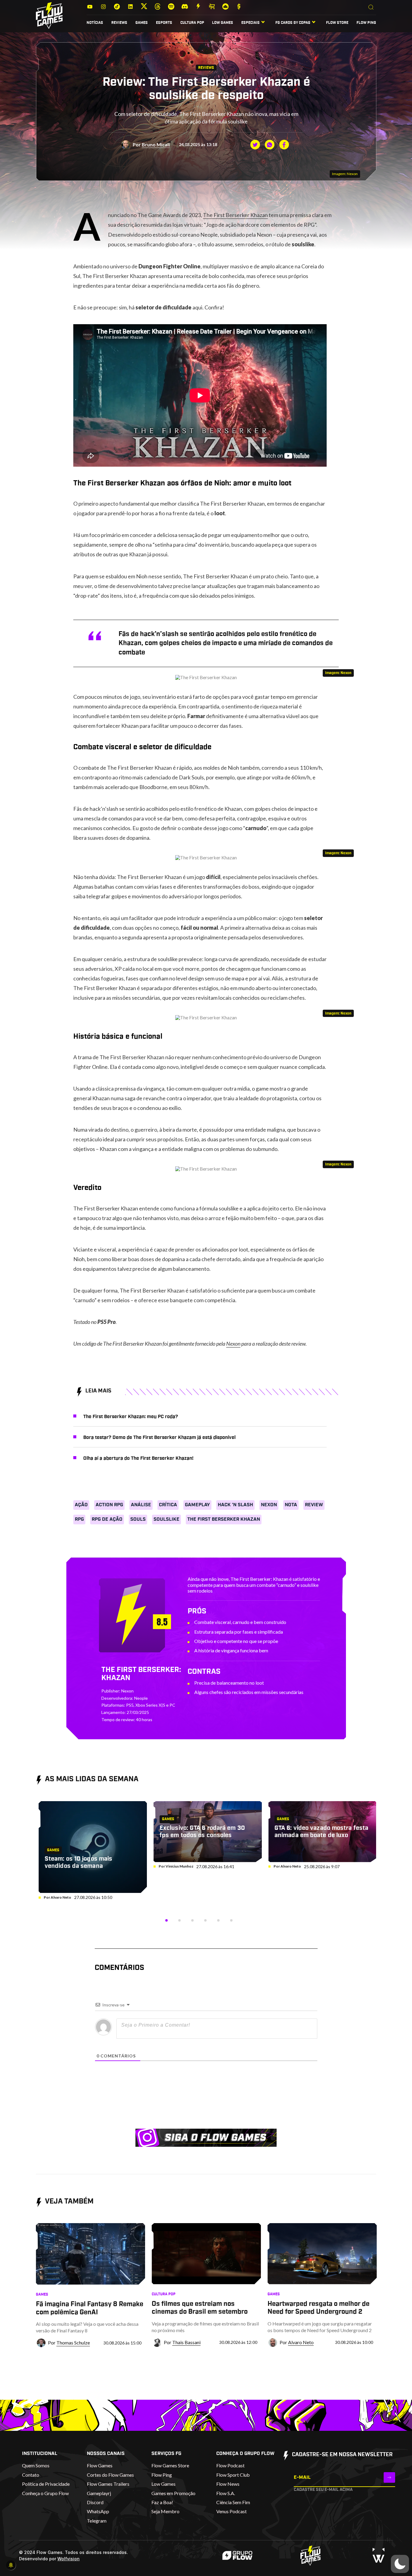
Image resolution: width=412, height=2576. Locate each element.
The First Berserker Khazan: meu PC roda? (131, 1417)
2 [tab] (179, 1920)
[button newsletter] (389, 2477)
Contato (31, 2475)
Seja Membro (165, 2511)
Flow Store (337, 23)
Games (142, 23)
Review (314, 1505)
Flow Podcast (230, 2465)
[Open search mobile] (371, 8)
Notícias (95, 23)
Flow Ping (366, 23)
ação (81, 1505)
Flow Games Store (170, 2465)
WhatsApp (98, 2511)
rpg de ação (107, 1519)
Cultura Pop (192, 23)
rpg (79, 1519)
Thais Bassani (186, 2342)
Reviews (119, 23)
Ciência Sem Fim (233, 2502)
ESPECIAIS (250, 23)
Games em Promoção (173, 2493)
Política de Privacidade (46, 2484)
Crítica (168, 1505)
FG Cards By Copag (293, 23)
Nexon (233, 1344)
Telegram (97, 2521)
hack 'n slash (235, 1505)
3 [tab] (192, 1920)
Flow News (228, 2484)
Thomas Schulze (73, 2343)
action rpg (109, 1505)
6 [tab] (231, 1920)
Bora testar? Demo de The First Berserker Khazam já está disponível (159, 1437)
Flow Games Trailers (108, 2484)
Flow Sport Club (233, 2475)
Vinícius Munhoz (179, 1866)
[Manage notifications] (11, 2565)
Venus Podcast (231, 2511)
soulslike (166, 1519)
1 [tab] (166, 1920)
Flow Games (100, 2465)
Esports (164, 23)
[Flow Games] (49, 16)
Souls (138, 1519)
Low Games (223, 23)
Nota (291, 1505)
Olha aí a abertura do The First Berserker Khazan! (138, 1458)
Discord (95, 2502)
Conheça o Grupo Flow (45, 2493)
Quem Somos (36, 2465)
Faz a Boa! (162, 2502)
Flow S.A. (226, 2493)
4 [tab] (205, 1920)
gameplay (197, 1505)
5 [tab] (218, 1920)
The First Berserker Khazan (235, 215)
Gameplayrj (99, 2493)
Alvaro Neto (61, 1897)
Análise (141, 1505)
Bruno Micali (156, 144)
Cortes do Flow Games (110, 2475)
